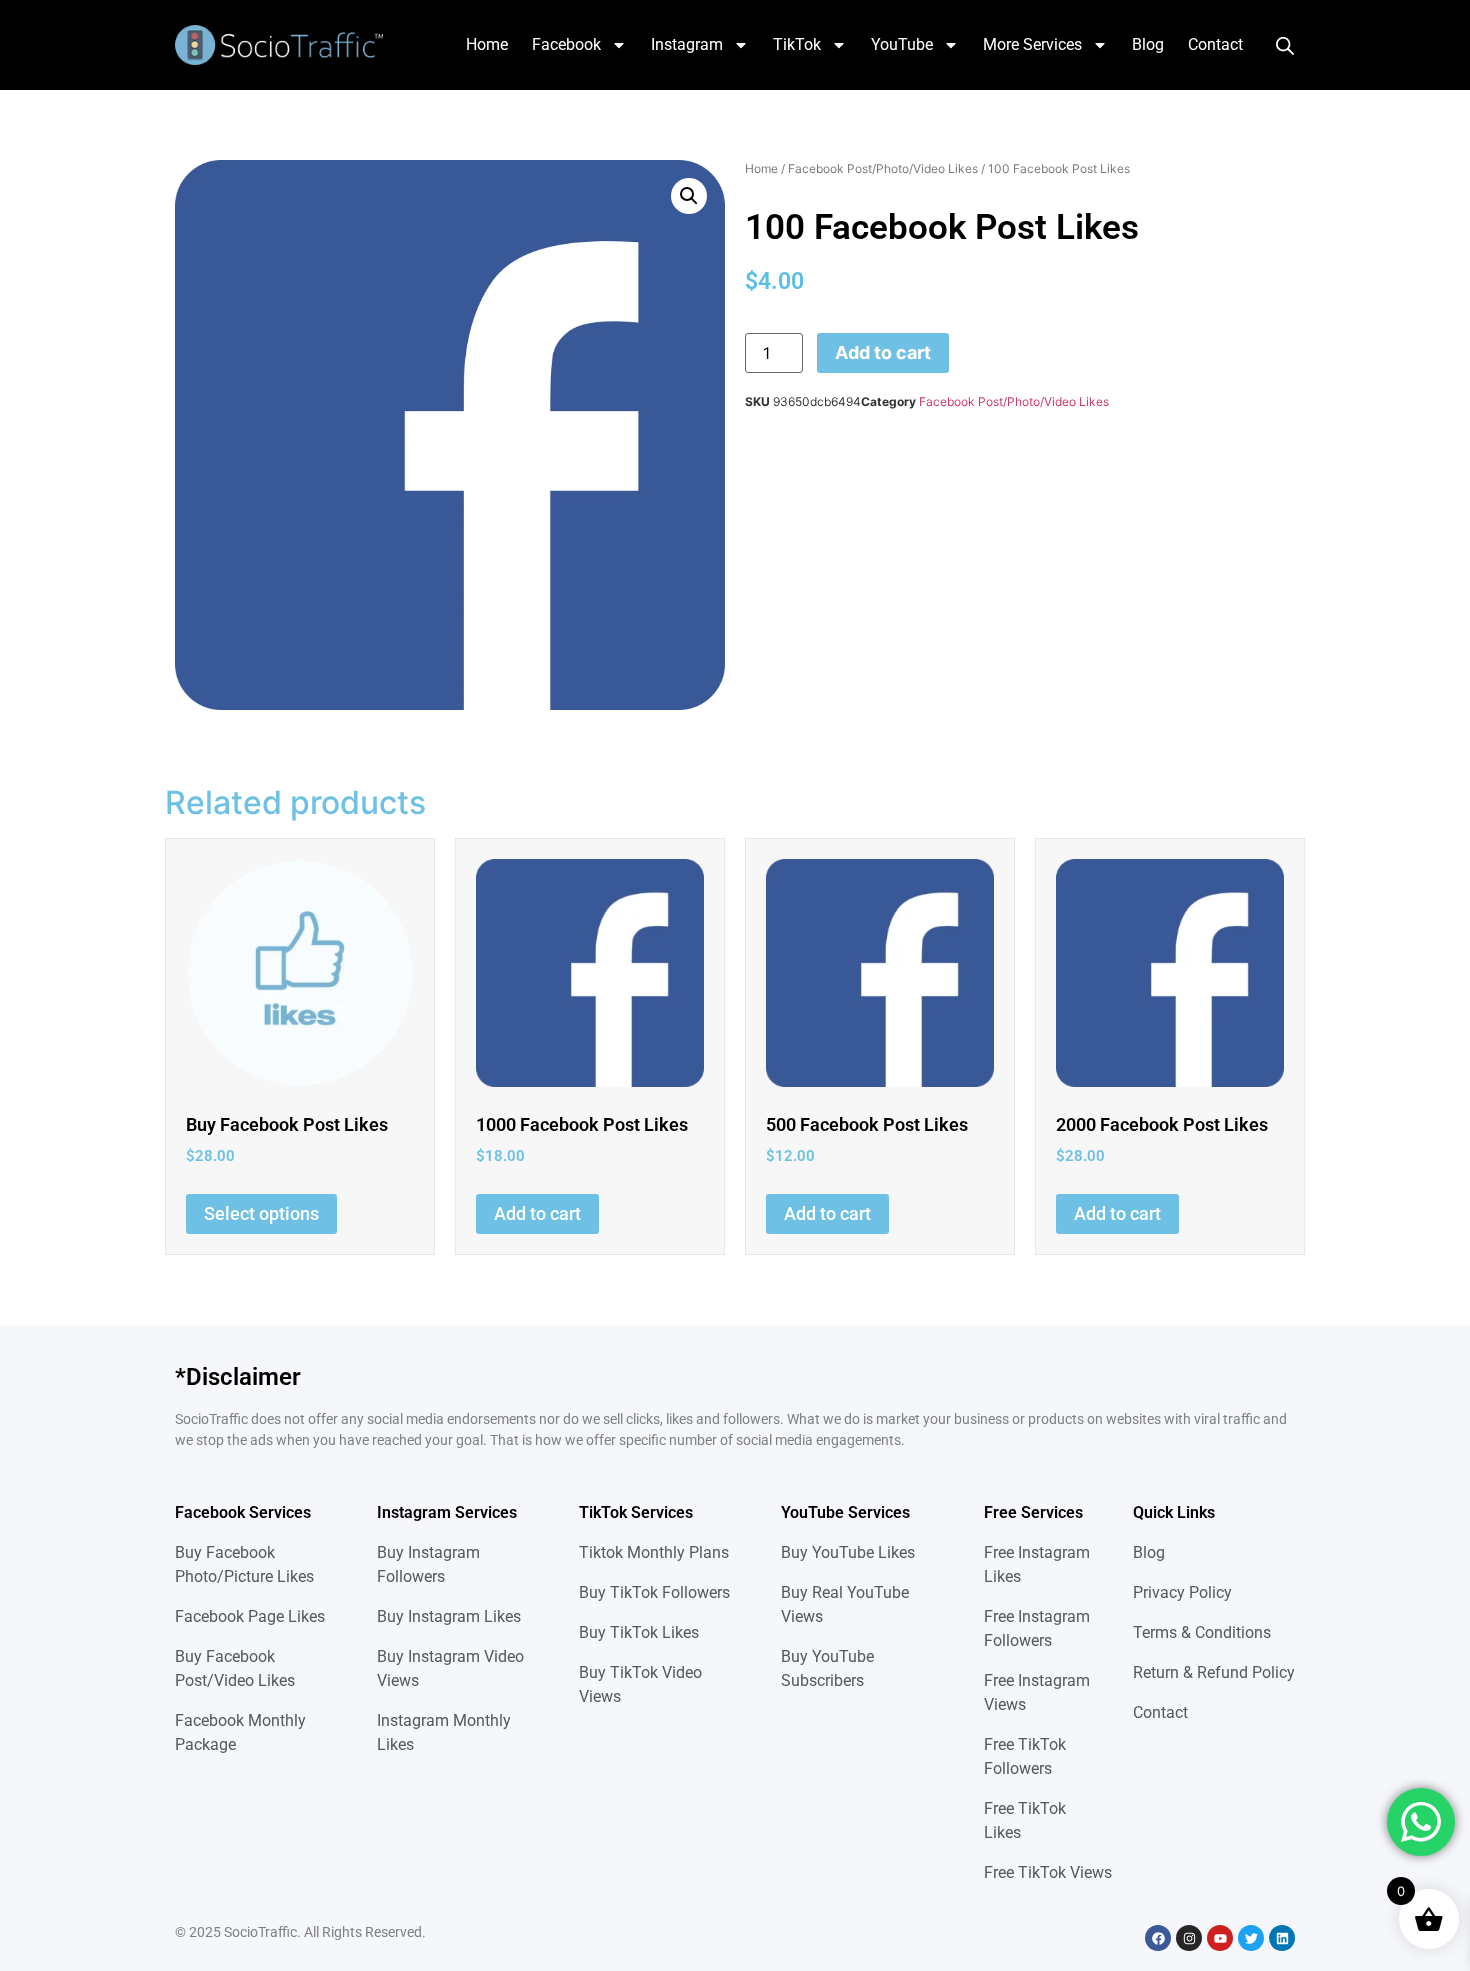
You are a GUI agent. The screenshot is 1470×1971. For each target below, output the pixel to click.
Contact (1215, 44)
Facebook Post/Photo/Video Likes (883, 168)
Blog (1148, 44)
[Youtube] (1220, 1938)
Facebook (566, 44)
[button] (689, 196)
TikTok (797, 44)
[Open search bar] (1285, 45)
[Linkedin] (1282, 1938)
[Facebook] (1158, 1938)
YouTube (902, 44)
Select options (261, 1213)
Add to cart (883, 352)
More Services (1032, 44)
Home (487, 44)
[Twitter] (1251, 1938)
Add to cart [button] (537, 1213)
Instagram (687, 44)
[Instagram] (1189, 1938)
